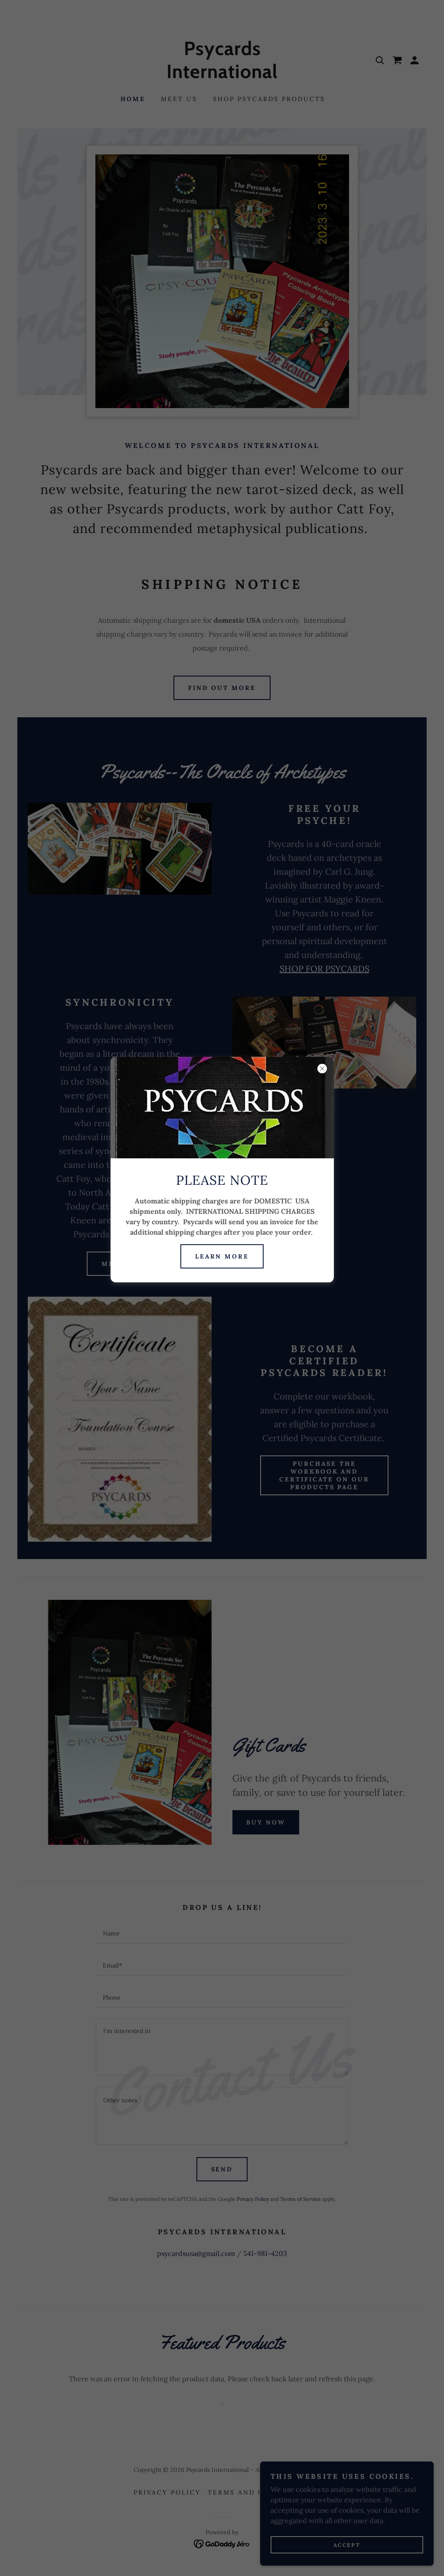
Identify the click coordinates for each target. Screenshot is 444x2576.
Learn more (222, 1256)
